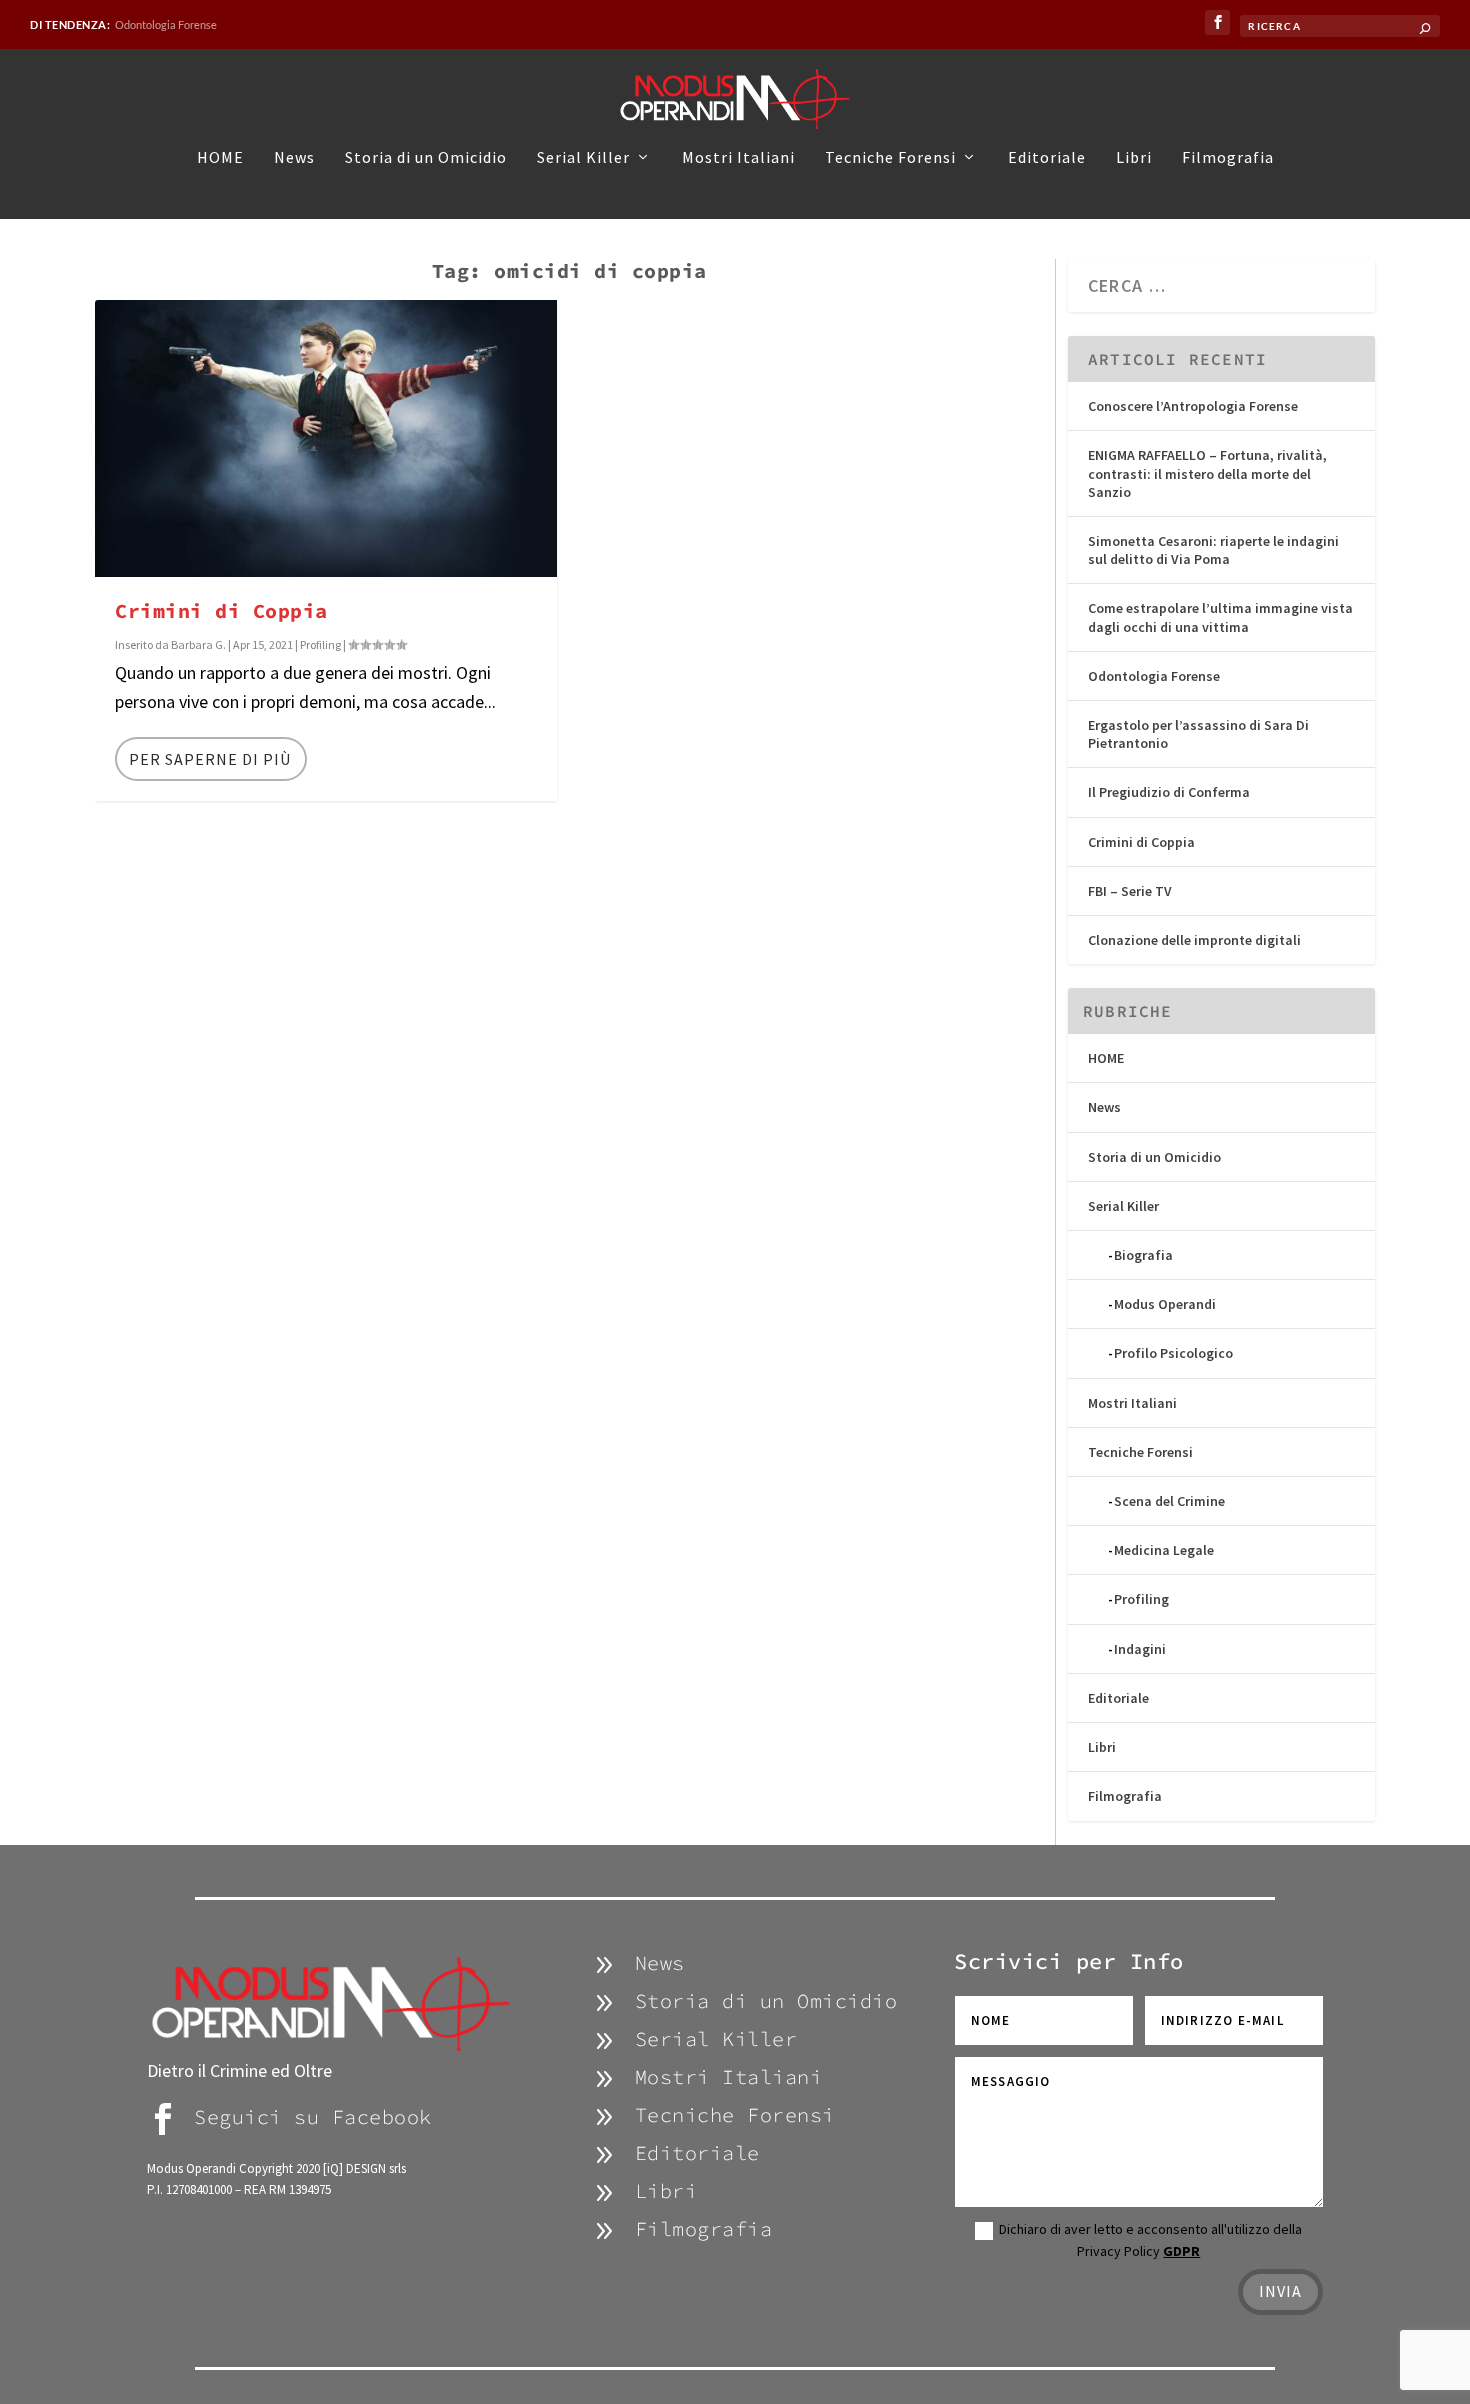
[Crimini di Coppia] (326, 438)
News (294, 158)
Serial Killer (583, 158)
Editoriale (1047, 158)
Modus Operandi (1165, 1304)
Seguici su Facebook (313, 2116)
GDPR (1181, 2251)
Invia (1280, 2291)
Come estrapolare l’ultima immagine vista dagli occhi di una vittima (1220, 617)
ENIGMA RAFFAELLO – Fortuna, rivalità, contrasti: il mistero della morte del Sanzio (1207, 473)
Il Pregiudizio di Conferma (1169, 792)
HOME (220, 158)
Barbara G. (198, 644)
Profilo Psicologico (1173, 1353)
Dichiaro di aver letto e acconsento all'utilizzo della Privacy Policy (1150, 2240)
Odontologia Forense (166, 24)
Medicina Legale (1164, 1550)
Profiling (320, 644)
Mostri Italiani (738, 158)
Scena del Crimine (1169, 1501)
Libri (1134, 158)
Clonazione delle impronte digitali (1194, 940)
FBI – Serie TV (1130, 891)
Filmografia (1228, 158)
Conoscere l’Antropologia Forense (1193, 406)
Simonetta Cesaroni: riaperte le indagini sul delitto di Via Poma (1213, 550)
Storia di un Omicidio (426, 158)
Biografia (1143, 1255)
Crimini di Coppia (221, 610)
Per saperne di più (210, 759)
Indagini (1140, 1649)
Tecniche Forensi (890, 158)
